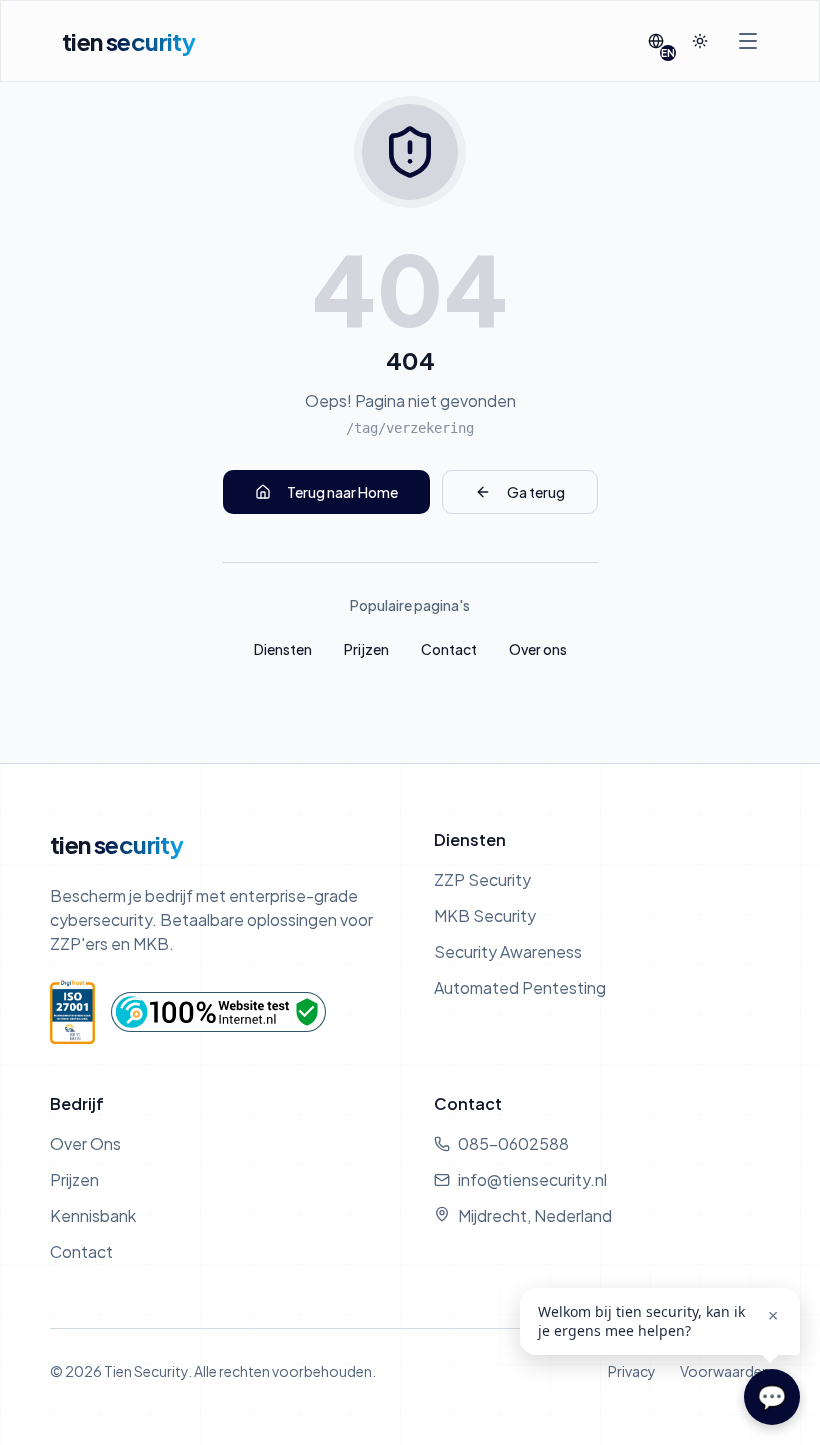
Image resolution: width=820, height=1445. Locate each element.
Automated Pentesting (520, 987)
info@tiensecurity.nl (532, 1179)
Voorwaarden (725, 1371)
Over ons (538, 649)
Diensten (283, 649)
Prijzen (366, 649)
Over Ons (85, 1143)
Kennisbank (93, 1215)
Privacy (632, 1371)
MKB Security (485, 915)
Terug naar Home (342, 492)
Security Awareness (508, 951)
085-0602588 (513, 1143)
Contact (449, 649)
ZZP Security (482, 879)
